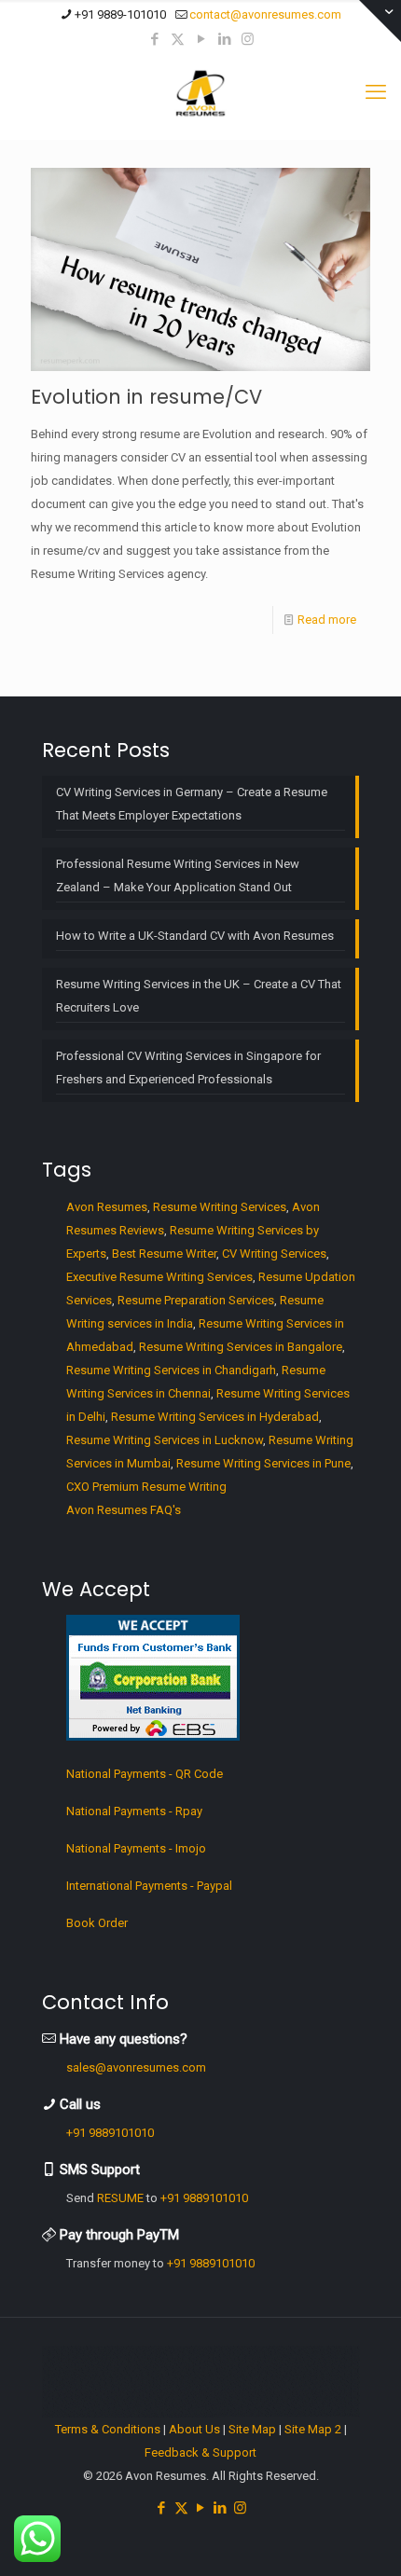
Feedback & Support (200, 2452)
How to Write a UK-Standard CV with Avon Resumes (195, 936)
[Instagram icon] (248, 39)
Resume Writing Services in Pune (263, 1463)
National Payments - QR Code (145, 1774)
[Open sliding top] (380, 21)
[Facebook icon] (154, 39)
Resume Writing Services (220, 1207)
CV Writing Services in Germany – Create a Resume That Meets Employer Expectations (192, 804)
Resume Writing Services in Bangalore (241, 1347)
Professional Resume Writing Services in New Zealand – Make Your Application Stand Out (178, 875)
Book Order (97, 1923)
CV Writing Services (274, 1254)
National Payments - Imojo (136, 1848)
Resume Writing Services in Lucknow (165, 1440)
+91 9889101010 (110, 2133)
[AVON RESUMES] (200, 92)
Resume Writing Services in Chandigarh (171, 1370)
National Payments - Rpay (134, 1811)
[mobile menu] (376, 92)
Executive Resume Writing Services (159, 1277)
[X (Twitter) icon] (178, 39)
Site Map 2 (313, 2429)
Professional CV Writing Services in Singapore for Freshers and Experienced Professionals (188, 1068)
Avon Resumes (107, 1207)
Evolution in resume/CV (146, 397)
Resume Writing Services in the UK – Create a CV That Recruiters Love (199, 996)
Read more (327, 620)
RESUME (120, 2198)
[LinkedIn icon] (224, 39)
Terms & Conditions (108, 2429)
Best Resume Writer (164, 1254)
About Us (194, 2429)
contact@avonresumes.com (265, 14)
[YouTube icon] (201, 39)
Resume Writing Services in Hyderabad (215, 1417)
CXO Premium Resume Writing (146, 1487)
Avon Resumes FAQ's (124, 1510)
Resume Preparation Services (196, 1300)
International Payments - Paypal (149, 1886)
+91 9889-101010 (120, 14)
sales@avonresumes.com (136, 2067)
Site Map (252, 2429)
